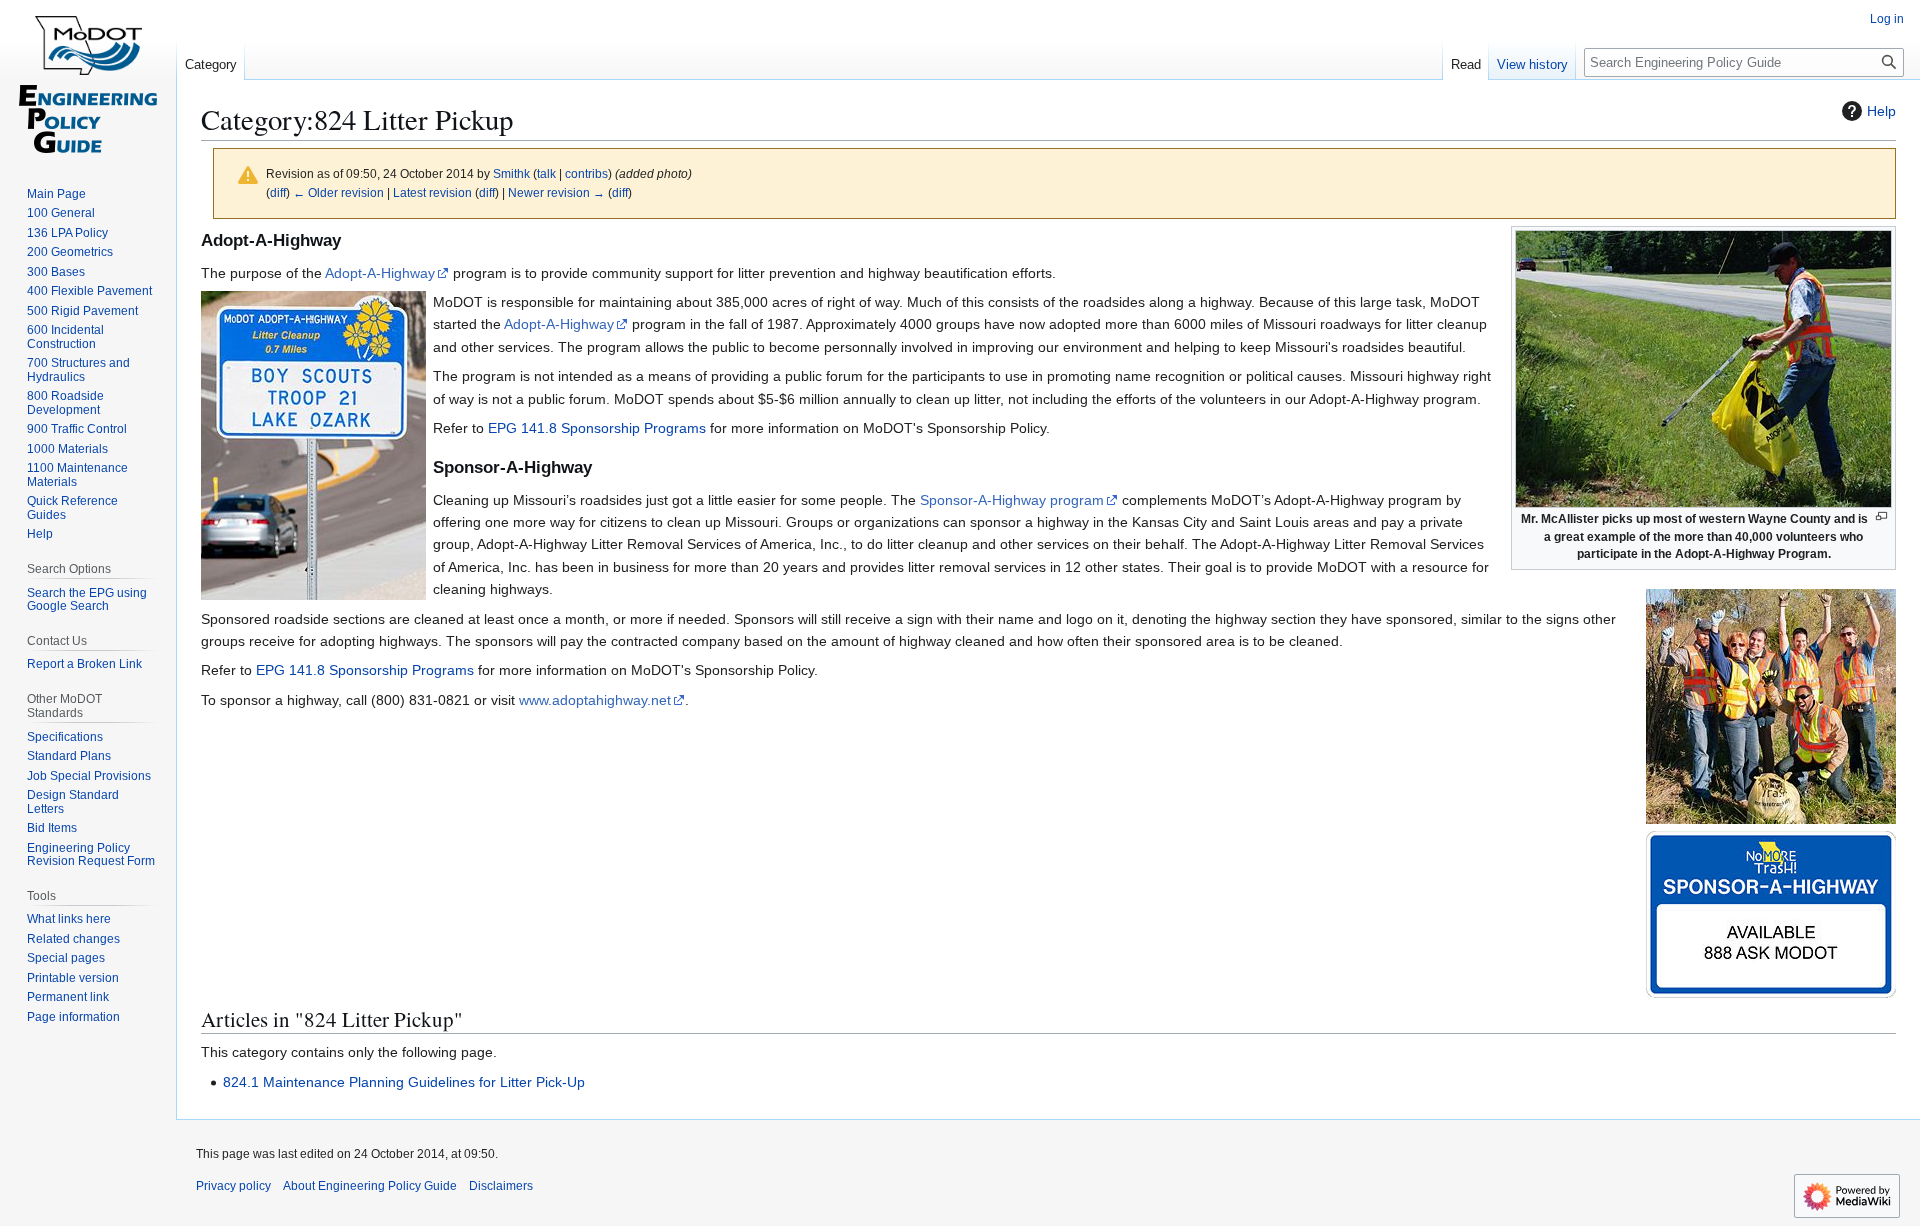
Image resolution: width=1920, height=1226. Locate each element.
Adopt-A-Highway (380, 273)
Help (1881, 111)
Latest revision (432, 192)
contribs (586, 173)
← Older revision (338, 192)
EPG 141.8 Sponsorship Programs (597, 428)
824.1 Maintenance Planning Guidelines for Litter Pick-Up (404, 1082)
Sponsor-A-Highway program (1012, 500)
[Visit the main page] (88, 80)
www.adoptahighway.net (595, 700)
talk (546, 173)
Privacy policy (233, 1186)
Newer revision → (556, 192)
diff (278, 192)
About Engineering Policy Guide (370, 1186)
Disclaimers (501, 1186)
